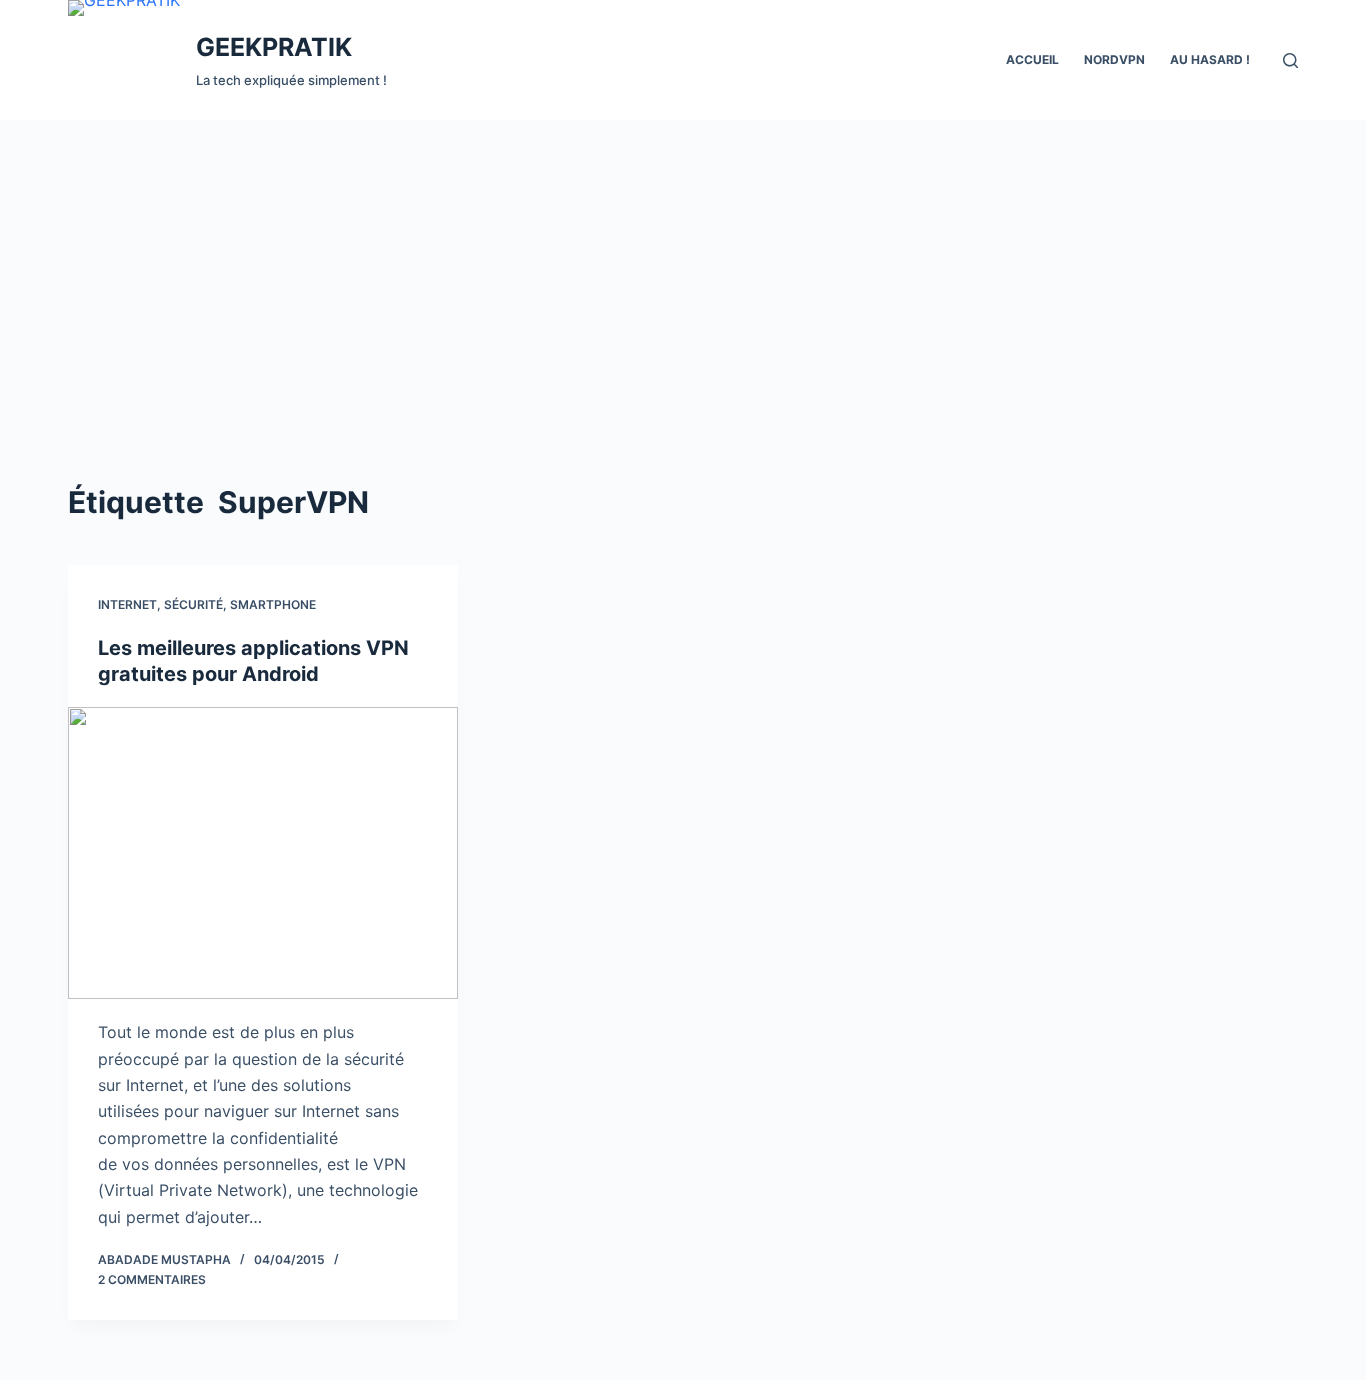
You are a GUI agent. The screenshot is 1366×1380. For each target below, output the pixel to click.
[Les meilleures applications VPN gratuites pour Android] (263, 853)
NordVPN (1114, 59)
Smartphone (273, 604)
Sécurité (193, 604)
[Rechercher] (1290, 60)
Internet (127, 604)
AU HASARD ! (1210, 59)
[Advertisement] (683, 270)
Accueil (1032, 59)
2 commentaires (152, 1279)
